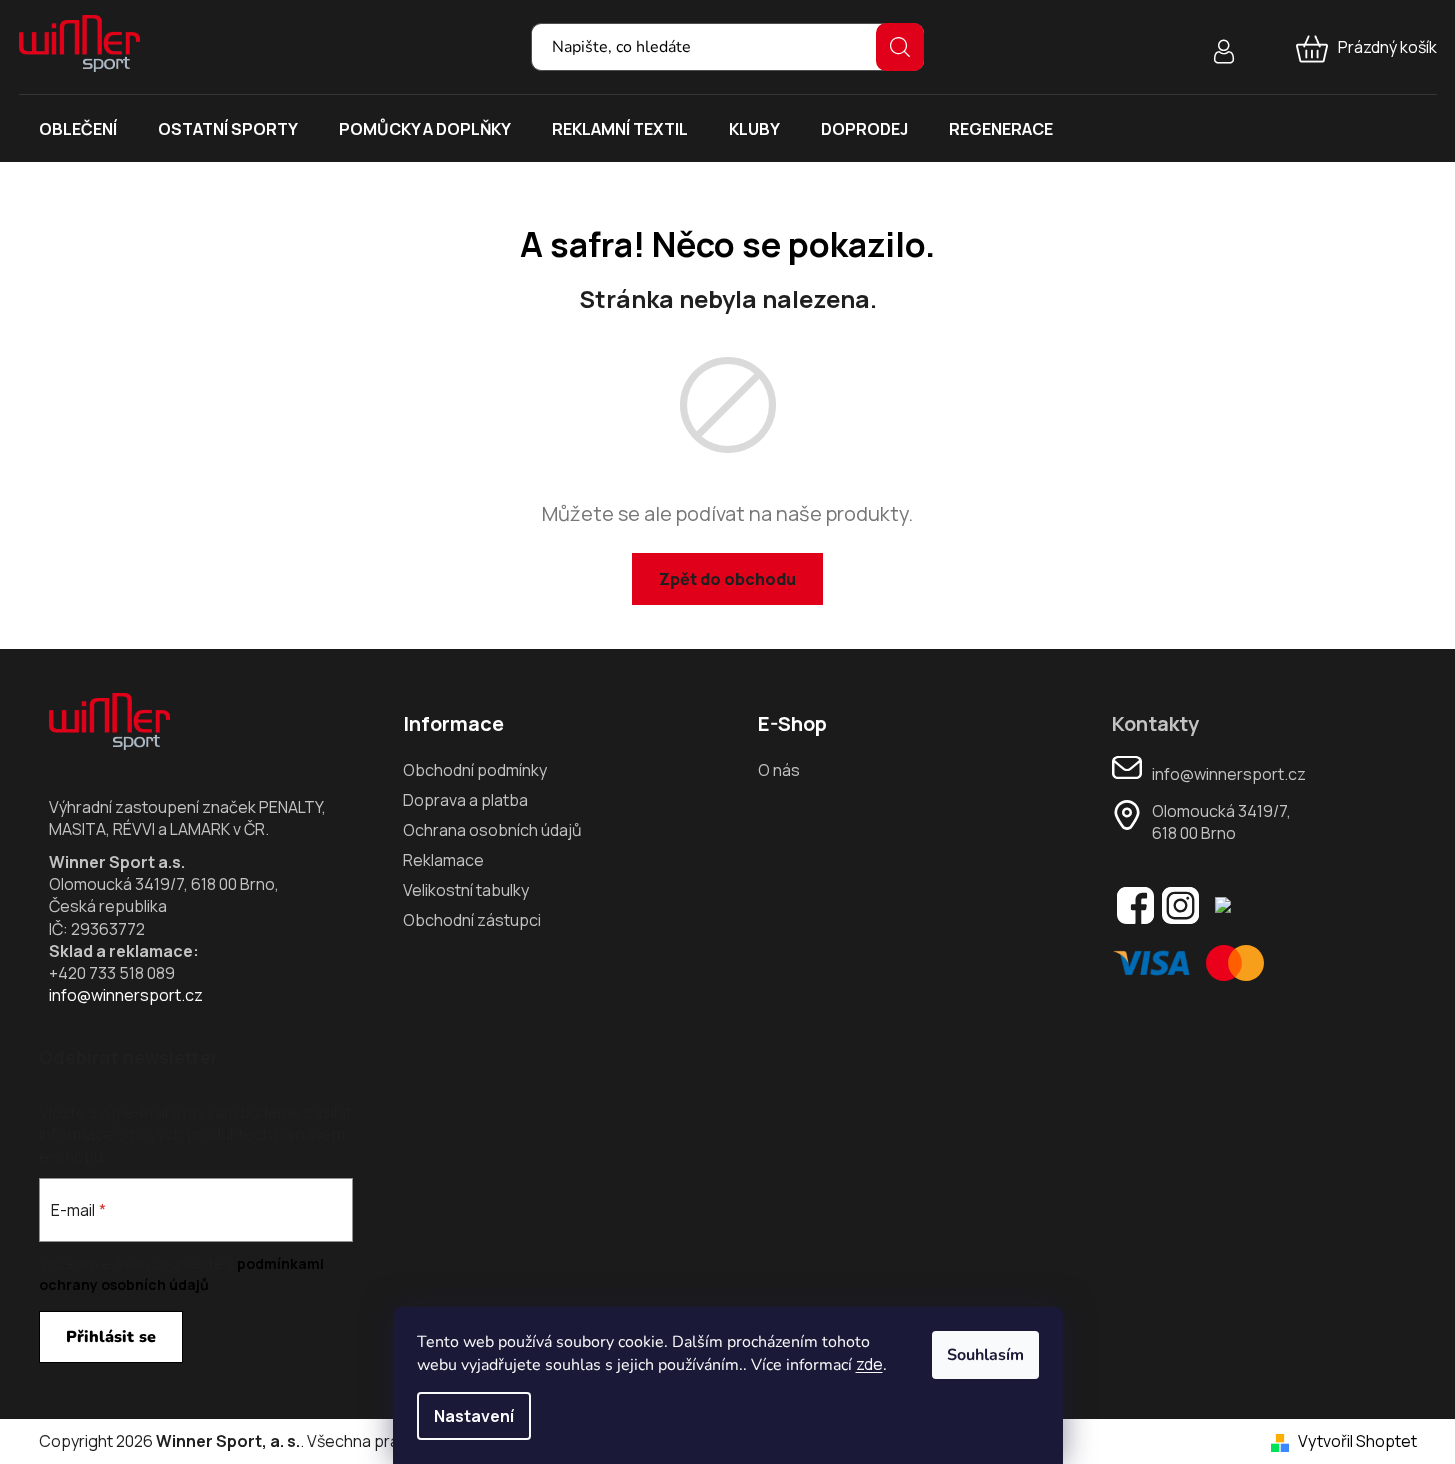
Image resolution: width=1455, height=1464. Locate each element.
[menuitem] (78, 129)
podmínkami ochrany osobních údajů (181, 1273)
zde (869, 1364)
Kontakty (1155, 724)
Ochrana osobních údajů (492, 830)
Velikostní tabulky (466, 890)
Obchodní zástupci (472, 920)
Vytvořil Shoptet (1357, 1441)
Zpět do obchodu (727, 579)
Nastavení (474, 1416)
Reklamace (443, 860)
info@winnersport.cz (126, 995)
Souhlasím (985, 1355)
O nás (779, 770)
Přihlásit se (111, 1337)
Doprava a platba (465, 800)
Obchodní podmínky (475, 770)
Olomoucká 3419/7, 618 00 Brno (1221, 822)
